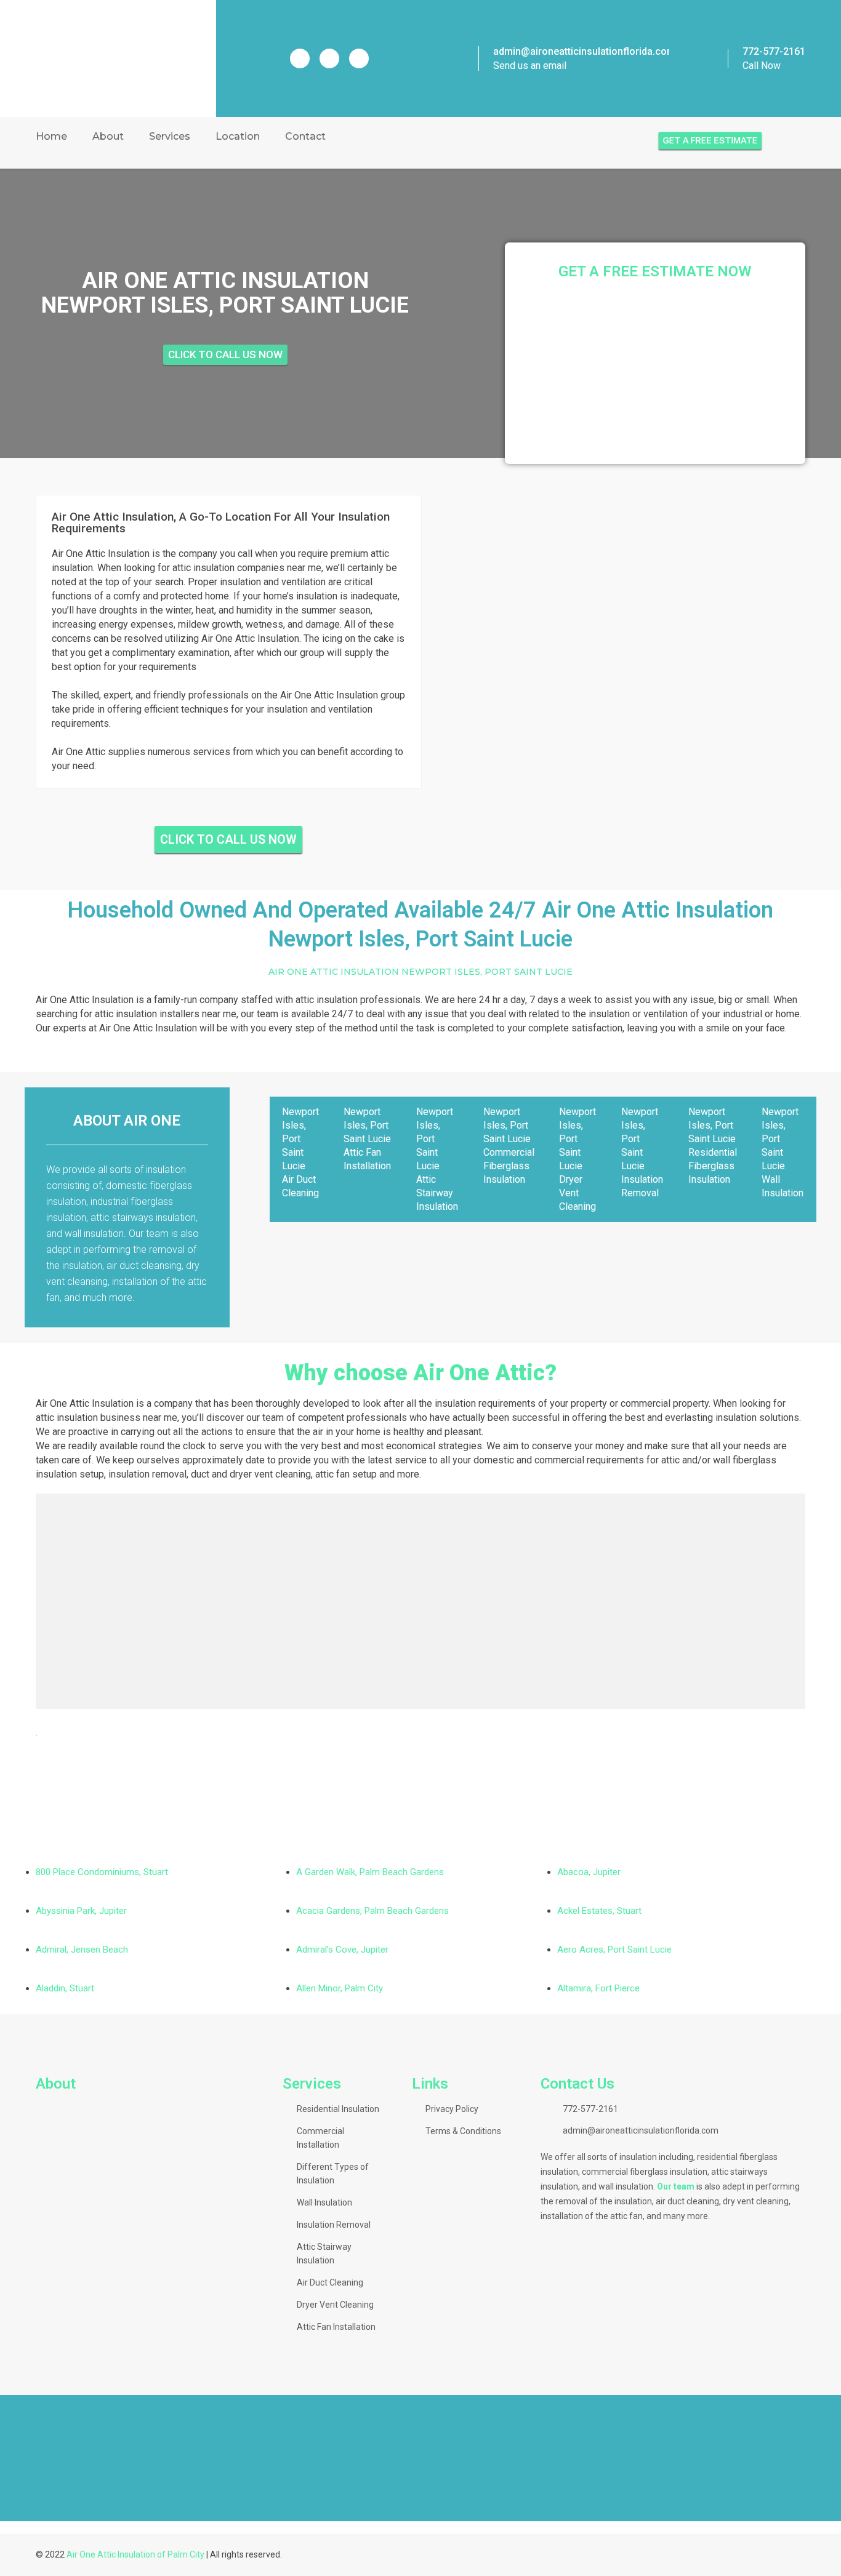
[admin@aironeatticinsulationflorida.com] (461, 58)
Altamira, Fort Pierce (598, 1988)
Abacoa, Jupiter (589, 1872)
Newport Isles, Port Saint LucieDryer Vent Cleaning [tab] (577, 1159)
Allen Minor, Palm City (340, 1988)
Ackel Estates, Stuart (599, 1911)
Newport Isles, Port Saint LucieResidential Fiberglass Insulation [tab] (713, 1146)
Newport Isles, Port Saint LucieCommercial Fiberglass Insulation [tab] (509, 1146)
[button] (12, 2457)
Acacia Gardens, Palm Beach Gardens (372, 1911)
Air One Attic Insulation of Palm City (135, 2554)
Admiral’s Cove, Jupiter (342, 1950)
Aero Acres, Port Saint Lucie (614, 1950)
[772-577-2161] (714, 58)
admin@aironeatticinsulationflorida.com (584, 51)
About (108, 136)
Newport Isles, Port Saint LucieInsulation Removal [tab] (642, 1152)
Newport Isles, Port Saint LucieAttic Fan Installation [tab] (367, 1139)
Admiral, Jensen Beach (82, 1950)
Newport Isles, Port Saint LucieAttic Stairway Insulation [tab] (437, 1159)
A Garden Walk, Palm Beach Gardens (370, 1872)
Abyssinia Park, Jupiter (81, 1911)
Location (238, 136)
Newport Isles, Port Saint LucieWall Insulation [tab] (783, 1152)
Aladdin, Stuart (65, 1988)
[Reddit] (329, 58)
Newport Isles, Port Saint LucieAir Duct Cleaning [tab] (300, 1152)
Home (51, 136)
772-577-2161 (774, 51)
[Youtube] (359, 58)
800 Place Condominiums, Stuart (102, 1872)
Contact (305, 136)
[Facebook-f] (300, 58)
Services (170, 136)
